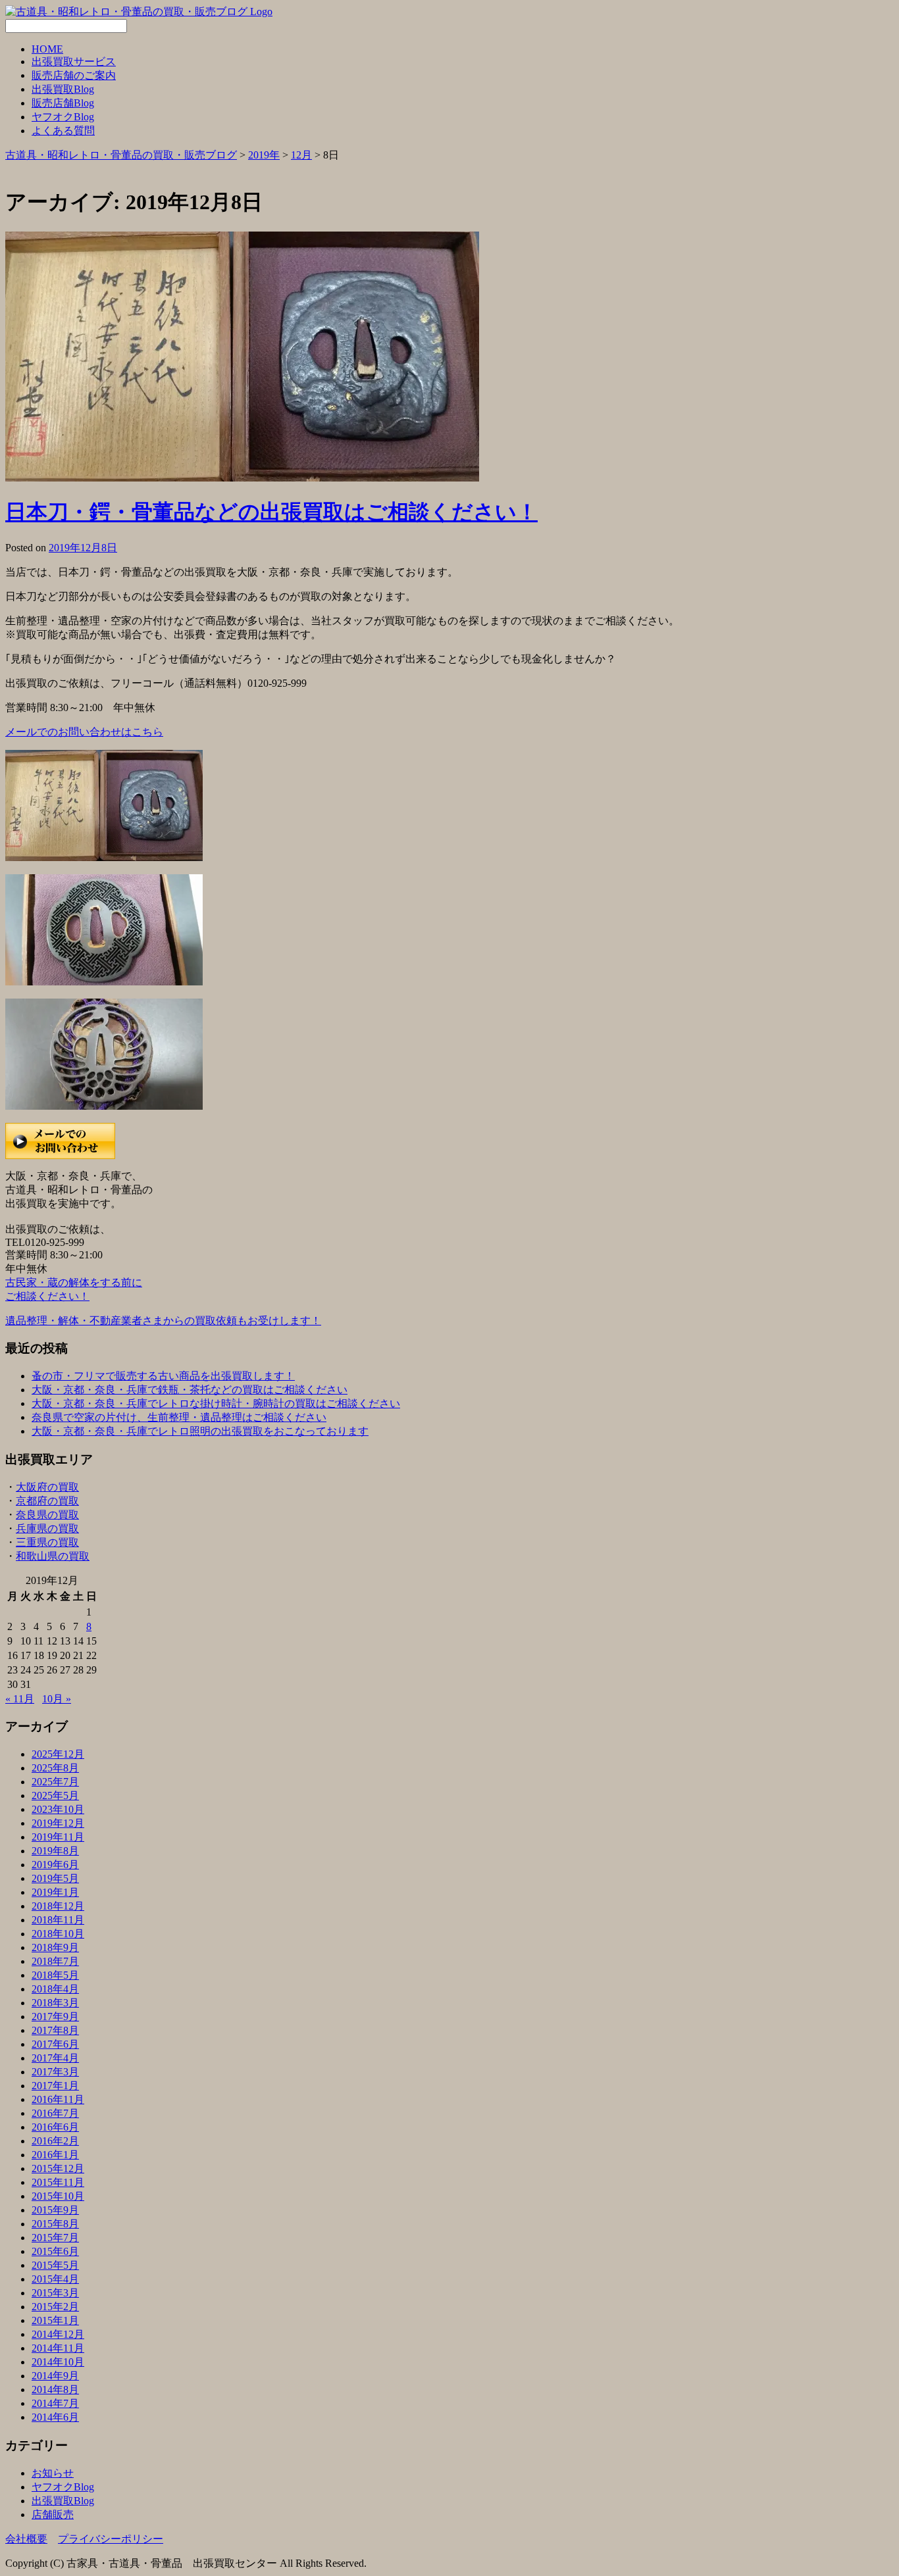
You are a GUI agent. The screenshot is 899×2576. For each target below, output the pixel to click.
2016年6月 (55, 2127)
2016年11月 (58, 2099)
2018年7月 (55, 1961)
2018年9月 (55, 1947)
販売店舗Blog (63, 103)
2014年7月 (55, 2403)
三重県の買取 (47, 1542)
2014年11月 (58, 2348)
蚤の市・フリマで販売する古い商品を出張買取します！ (163, 1376)
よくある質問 (63, 131)
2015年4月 (55, 2279)
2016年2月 (55, 2141)
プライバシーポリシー (111, 2539)
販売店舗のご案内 (74, 75)
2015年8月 (55, 2224)
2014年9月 (55, 2376)
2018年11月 (58, 1920)
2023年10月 (58, 1809)
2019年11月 (58, 1837)
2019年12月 (58, 1823)
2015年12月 (58, 2168)
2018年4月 (55, 1989)
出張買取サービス (74, 62)
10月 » (57, 1699)
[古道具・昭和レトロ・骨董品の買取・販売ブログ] (139, 12)
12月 (301, 155)
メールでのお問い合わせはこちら (84, 732)
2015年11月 (58, 2182)
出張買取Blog (63, 89)
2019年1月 (55, 1892)
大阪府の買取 (47, 1487)
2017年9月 (55, 2017)
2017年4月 (55, 2058)
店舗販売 (53, 2514)
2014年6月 (55, 2417)
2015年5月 (55, 2265)
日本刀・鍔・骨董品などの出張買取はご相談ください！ (271, 512)
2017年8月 (55, 2030)
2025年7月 (55, 1782)
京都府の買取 (47, 1501)
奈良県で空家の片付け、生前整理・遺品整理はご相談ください (179, 1417)
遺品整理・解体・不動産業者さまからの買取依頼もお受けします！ (163, 1321)
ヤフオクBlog (63, 117)
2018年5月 (55, 1975)
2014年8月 (55, 2390)
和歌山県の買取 (53, 1556)
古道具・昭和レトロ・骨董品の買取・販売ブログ (121, 155)
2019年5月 (55, 1878)
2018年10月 (58, 1934)
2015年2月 (55, 2307)
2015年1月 (55, 2320)
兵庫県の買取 (47, 1528)
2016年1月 (55, 2155)
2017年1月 (55, 2086)
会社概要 (26, 2539)
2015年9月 (55, 2210)
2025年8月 (55, 1768)
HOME (47, 49)
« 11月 (20, 1699)
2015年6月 (55, 2251)
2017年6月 (55, 2044)
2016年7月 (55, 2113)
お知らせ (53, 2473)
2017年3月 (55, 2072)
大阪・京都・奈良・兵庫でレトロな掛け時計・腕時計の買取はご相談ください (216, 1403)
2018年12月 (58, 1906)
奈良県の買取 (47, 1515)
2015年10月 (58, 2196)
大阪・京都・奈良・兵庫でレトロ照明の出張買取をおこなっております (200, 1431)
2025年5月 (55, 1796)
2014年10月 (58, 2362)
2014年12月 (58, 2334)
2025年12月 (58, 1754)
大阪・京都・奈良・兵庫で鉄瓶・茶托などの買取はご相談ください (190, 1390)
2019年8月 (55, 1851)
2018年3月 (55, 2003)
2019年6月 (55, 1865)
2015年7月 (55, 2238)
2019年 (264, 155)
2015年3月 (55, 2293)
